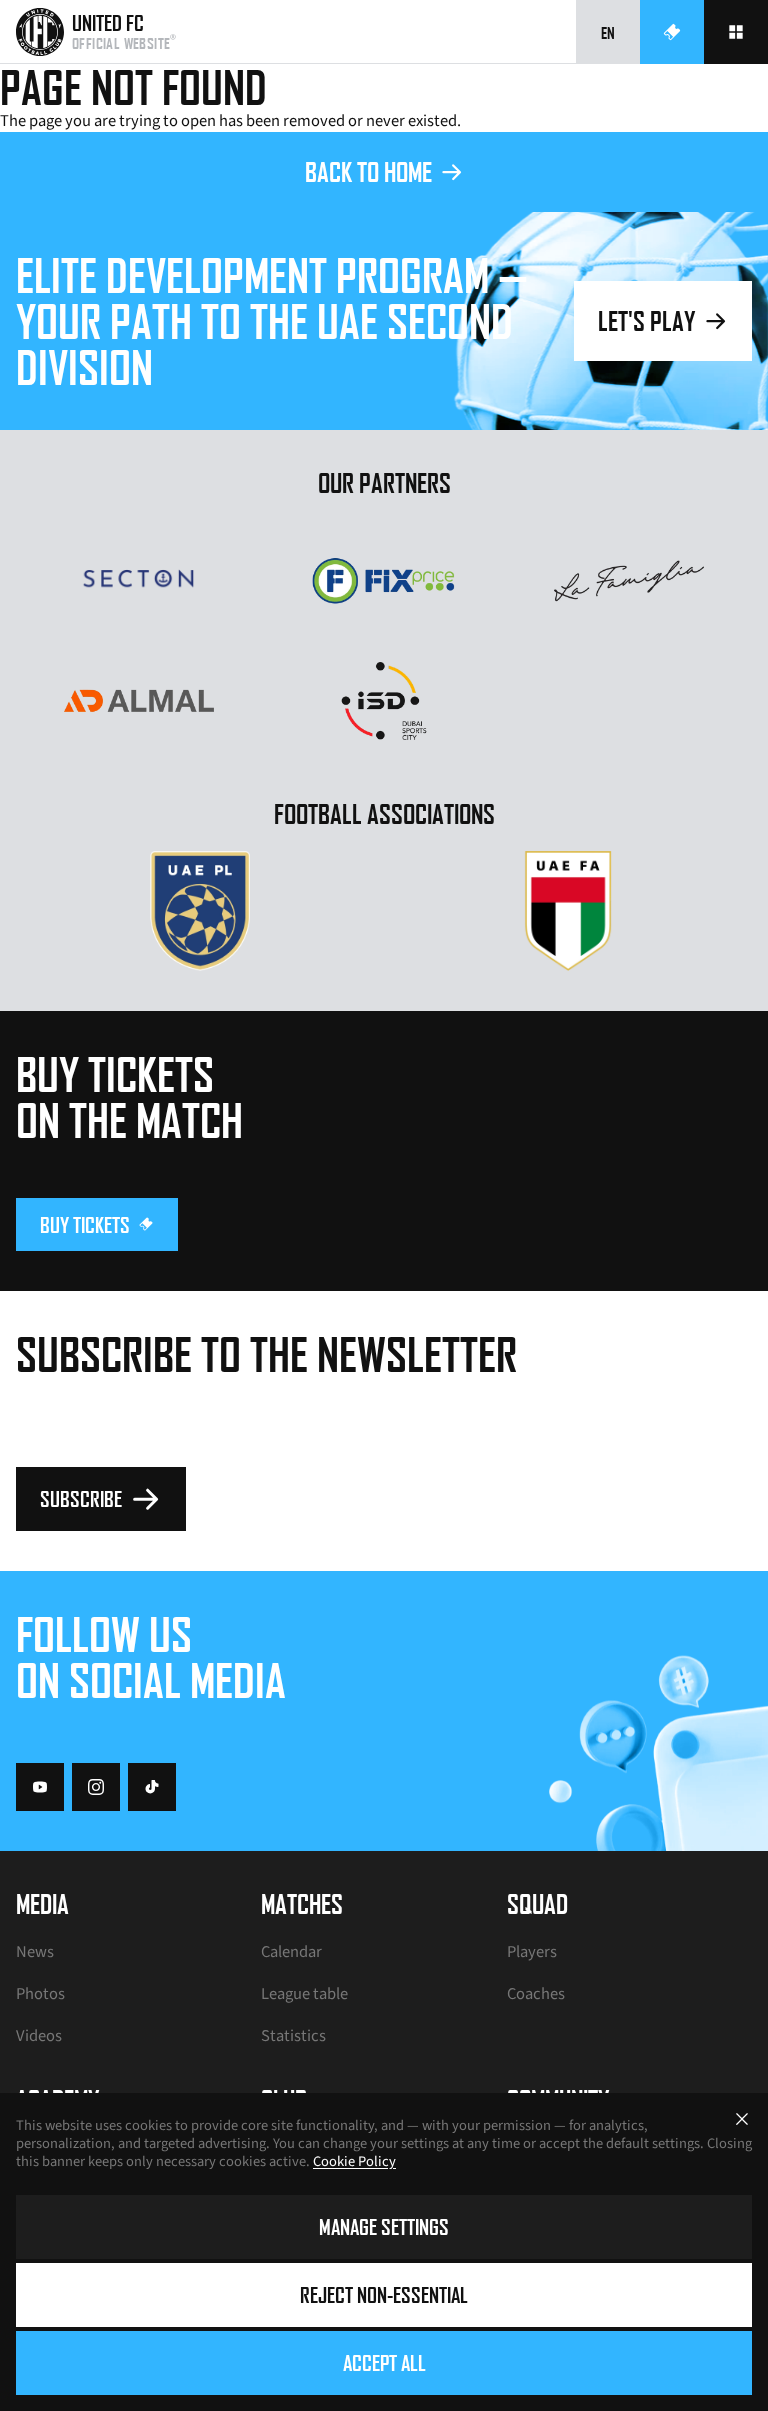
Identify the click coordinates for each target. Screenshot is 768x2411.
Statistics (293, 2036)
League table (304, 1994)
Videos (39, 2036)
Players (532, 1952)
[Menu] (736, 32)
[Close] (742, 2119)
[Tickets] (672, 32)
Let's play (647, 320)
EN (608, 32)
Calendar (291, 1952)
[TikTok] (152, 1787)
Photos (40, 1994)
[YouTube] (40, 1787)
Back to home (368, 171)
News (35, 1952)
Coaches (536, 1994)
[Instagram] (96, 1787)
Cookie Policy (354, 2161)
